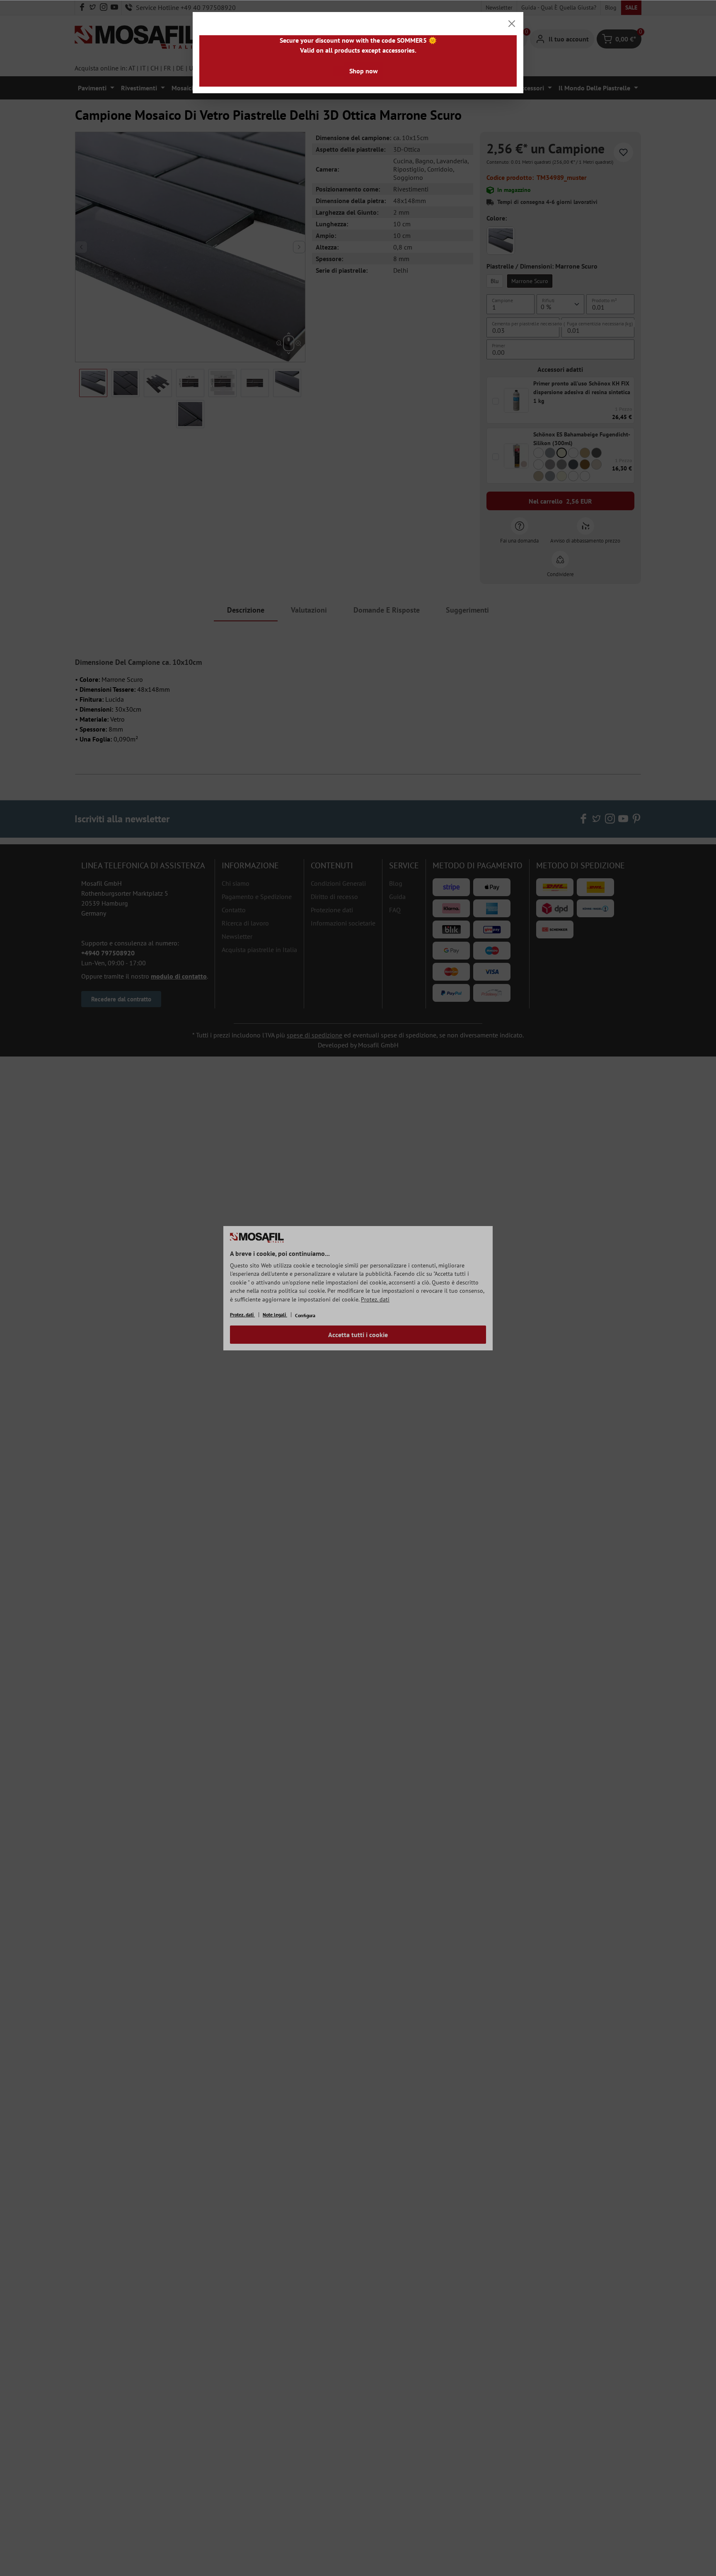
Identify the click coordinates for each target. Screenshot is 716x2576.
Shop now (364, 71)
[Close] (512, 24)
